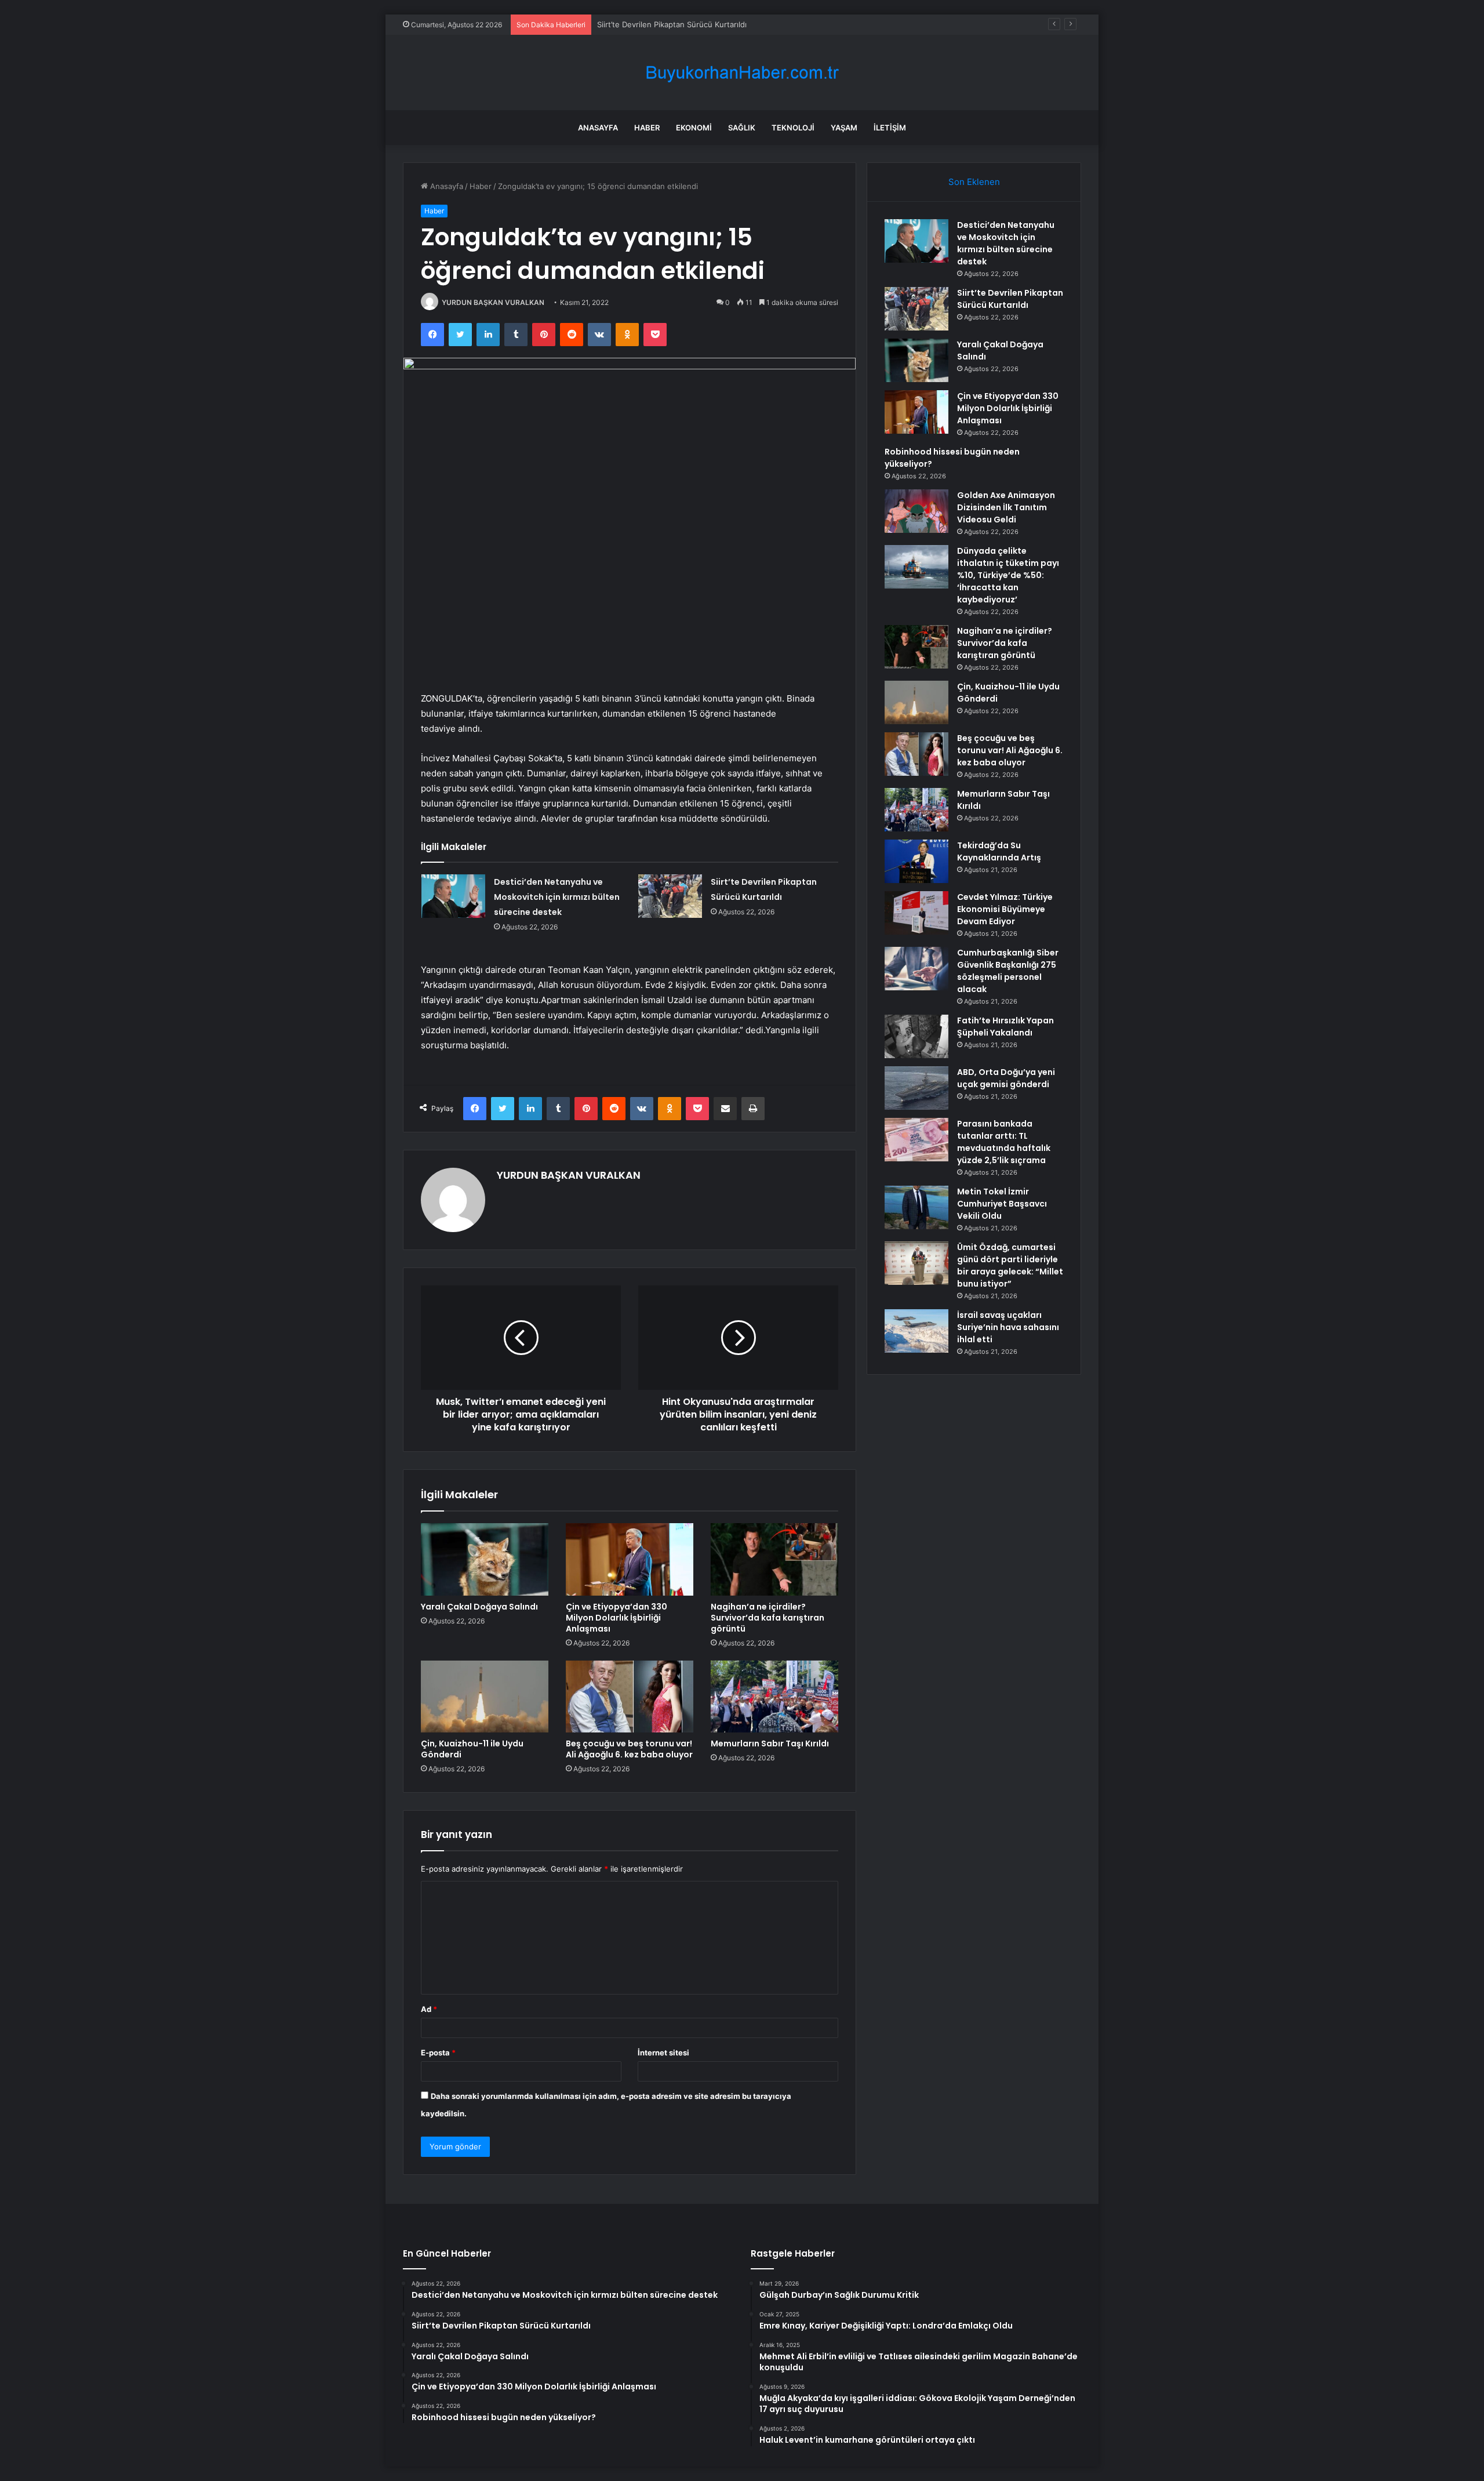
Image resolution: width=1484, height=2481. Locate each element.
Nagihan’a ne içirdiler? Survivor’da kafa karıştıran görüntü (768, 1618)
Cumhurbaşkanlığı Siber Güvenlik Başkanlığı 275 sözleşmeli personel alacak (1008, 971)
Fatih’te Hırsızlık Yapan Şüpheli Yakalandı (1005, 1027)
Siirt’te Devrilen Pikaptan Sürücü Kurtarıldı (1010, 299)
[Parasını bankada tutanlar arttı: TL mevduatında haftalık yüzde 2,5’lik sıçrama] (916, 1140)
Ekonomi (694, 128)
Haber (647, 128)
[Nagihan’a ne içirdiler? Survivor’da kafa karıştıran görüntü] (774, 1559)
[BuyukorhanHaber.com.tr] (742, 73)
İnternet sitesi (663, 2053)
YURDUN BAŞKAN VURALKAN (493, 302)
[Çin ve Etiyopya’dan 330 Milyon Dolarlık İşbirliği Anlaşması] (630, 1559)
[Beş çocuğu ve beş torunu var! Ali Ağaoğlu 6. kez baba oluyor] (630, 1697)
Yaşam (844, 128)
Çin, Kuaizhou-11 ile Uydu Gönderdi (472, 1749)
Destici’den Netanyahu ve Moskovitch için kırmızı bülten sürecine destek (557, 897)
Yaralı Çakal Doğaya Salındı (645, 24)
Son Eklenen (974, 182)
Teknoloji (793, 128)
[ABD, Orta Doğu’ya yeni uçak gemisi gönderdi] (916, 1088)
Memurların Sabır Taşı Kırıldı (770, 1743)
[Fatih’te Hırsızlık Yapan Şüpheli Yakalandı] (916, 1036)
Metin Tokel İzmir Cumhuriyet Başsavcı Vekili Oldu (1002, 1204)
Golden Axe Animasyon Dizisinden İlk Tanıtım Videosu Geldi (1006, 507)
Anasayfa (598, 128)
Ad (429, 2009)
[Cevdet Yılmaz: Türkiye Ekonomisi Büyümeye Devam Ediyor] (916, 913)
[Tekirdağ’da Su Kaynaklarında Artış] (916, 861)
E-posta (438, 2053)
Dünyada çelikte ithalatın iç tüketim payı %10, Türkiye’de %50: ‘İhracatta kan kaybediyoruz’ (1008, 575)
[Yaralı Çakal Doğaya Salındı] (485, 1559)
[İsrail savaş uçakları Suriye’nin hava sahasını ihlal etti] (916, 1331)
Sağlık (742, 128)
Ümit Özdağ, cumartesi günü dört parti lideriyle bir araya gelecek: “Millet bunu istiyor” (1010, 1265)
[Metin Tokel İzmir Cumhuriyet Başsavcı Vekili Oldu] (916, 1207)
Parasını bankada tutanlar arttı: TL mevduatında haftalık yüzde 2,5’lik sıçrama (1004, 1142)
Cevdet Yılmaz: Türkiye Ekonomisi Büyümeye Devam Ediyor (1005, 909)
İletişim (890, 128)
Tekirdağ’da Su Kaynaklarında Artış (999, 851)
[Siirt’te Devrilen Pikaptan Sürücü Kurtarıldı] (670, 896)
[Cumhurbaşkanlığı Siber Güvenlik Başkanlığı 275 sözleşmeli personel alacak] (916, 969)
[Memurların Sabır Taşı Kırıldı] (774, 1697)
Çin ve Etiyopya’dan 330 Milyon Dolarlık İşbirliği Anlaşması (616, 1618)
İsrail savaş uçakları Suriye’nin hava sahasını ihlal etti (1008, 1327)
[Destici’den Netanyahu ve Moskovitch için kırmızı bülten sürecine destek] (453, 896)
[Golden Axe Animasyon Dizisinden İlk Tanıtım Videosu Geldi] (916, 511)
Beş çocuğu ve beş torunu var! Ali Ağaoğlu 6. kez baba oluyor (629, 1749)
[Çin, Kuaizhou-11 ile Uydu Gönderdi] (485, 1697)
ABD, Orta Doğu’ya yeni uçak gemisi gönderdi (1006, 1078)
